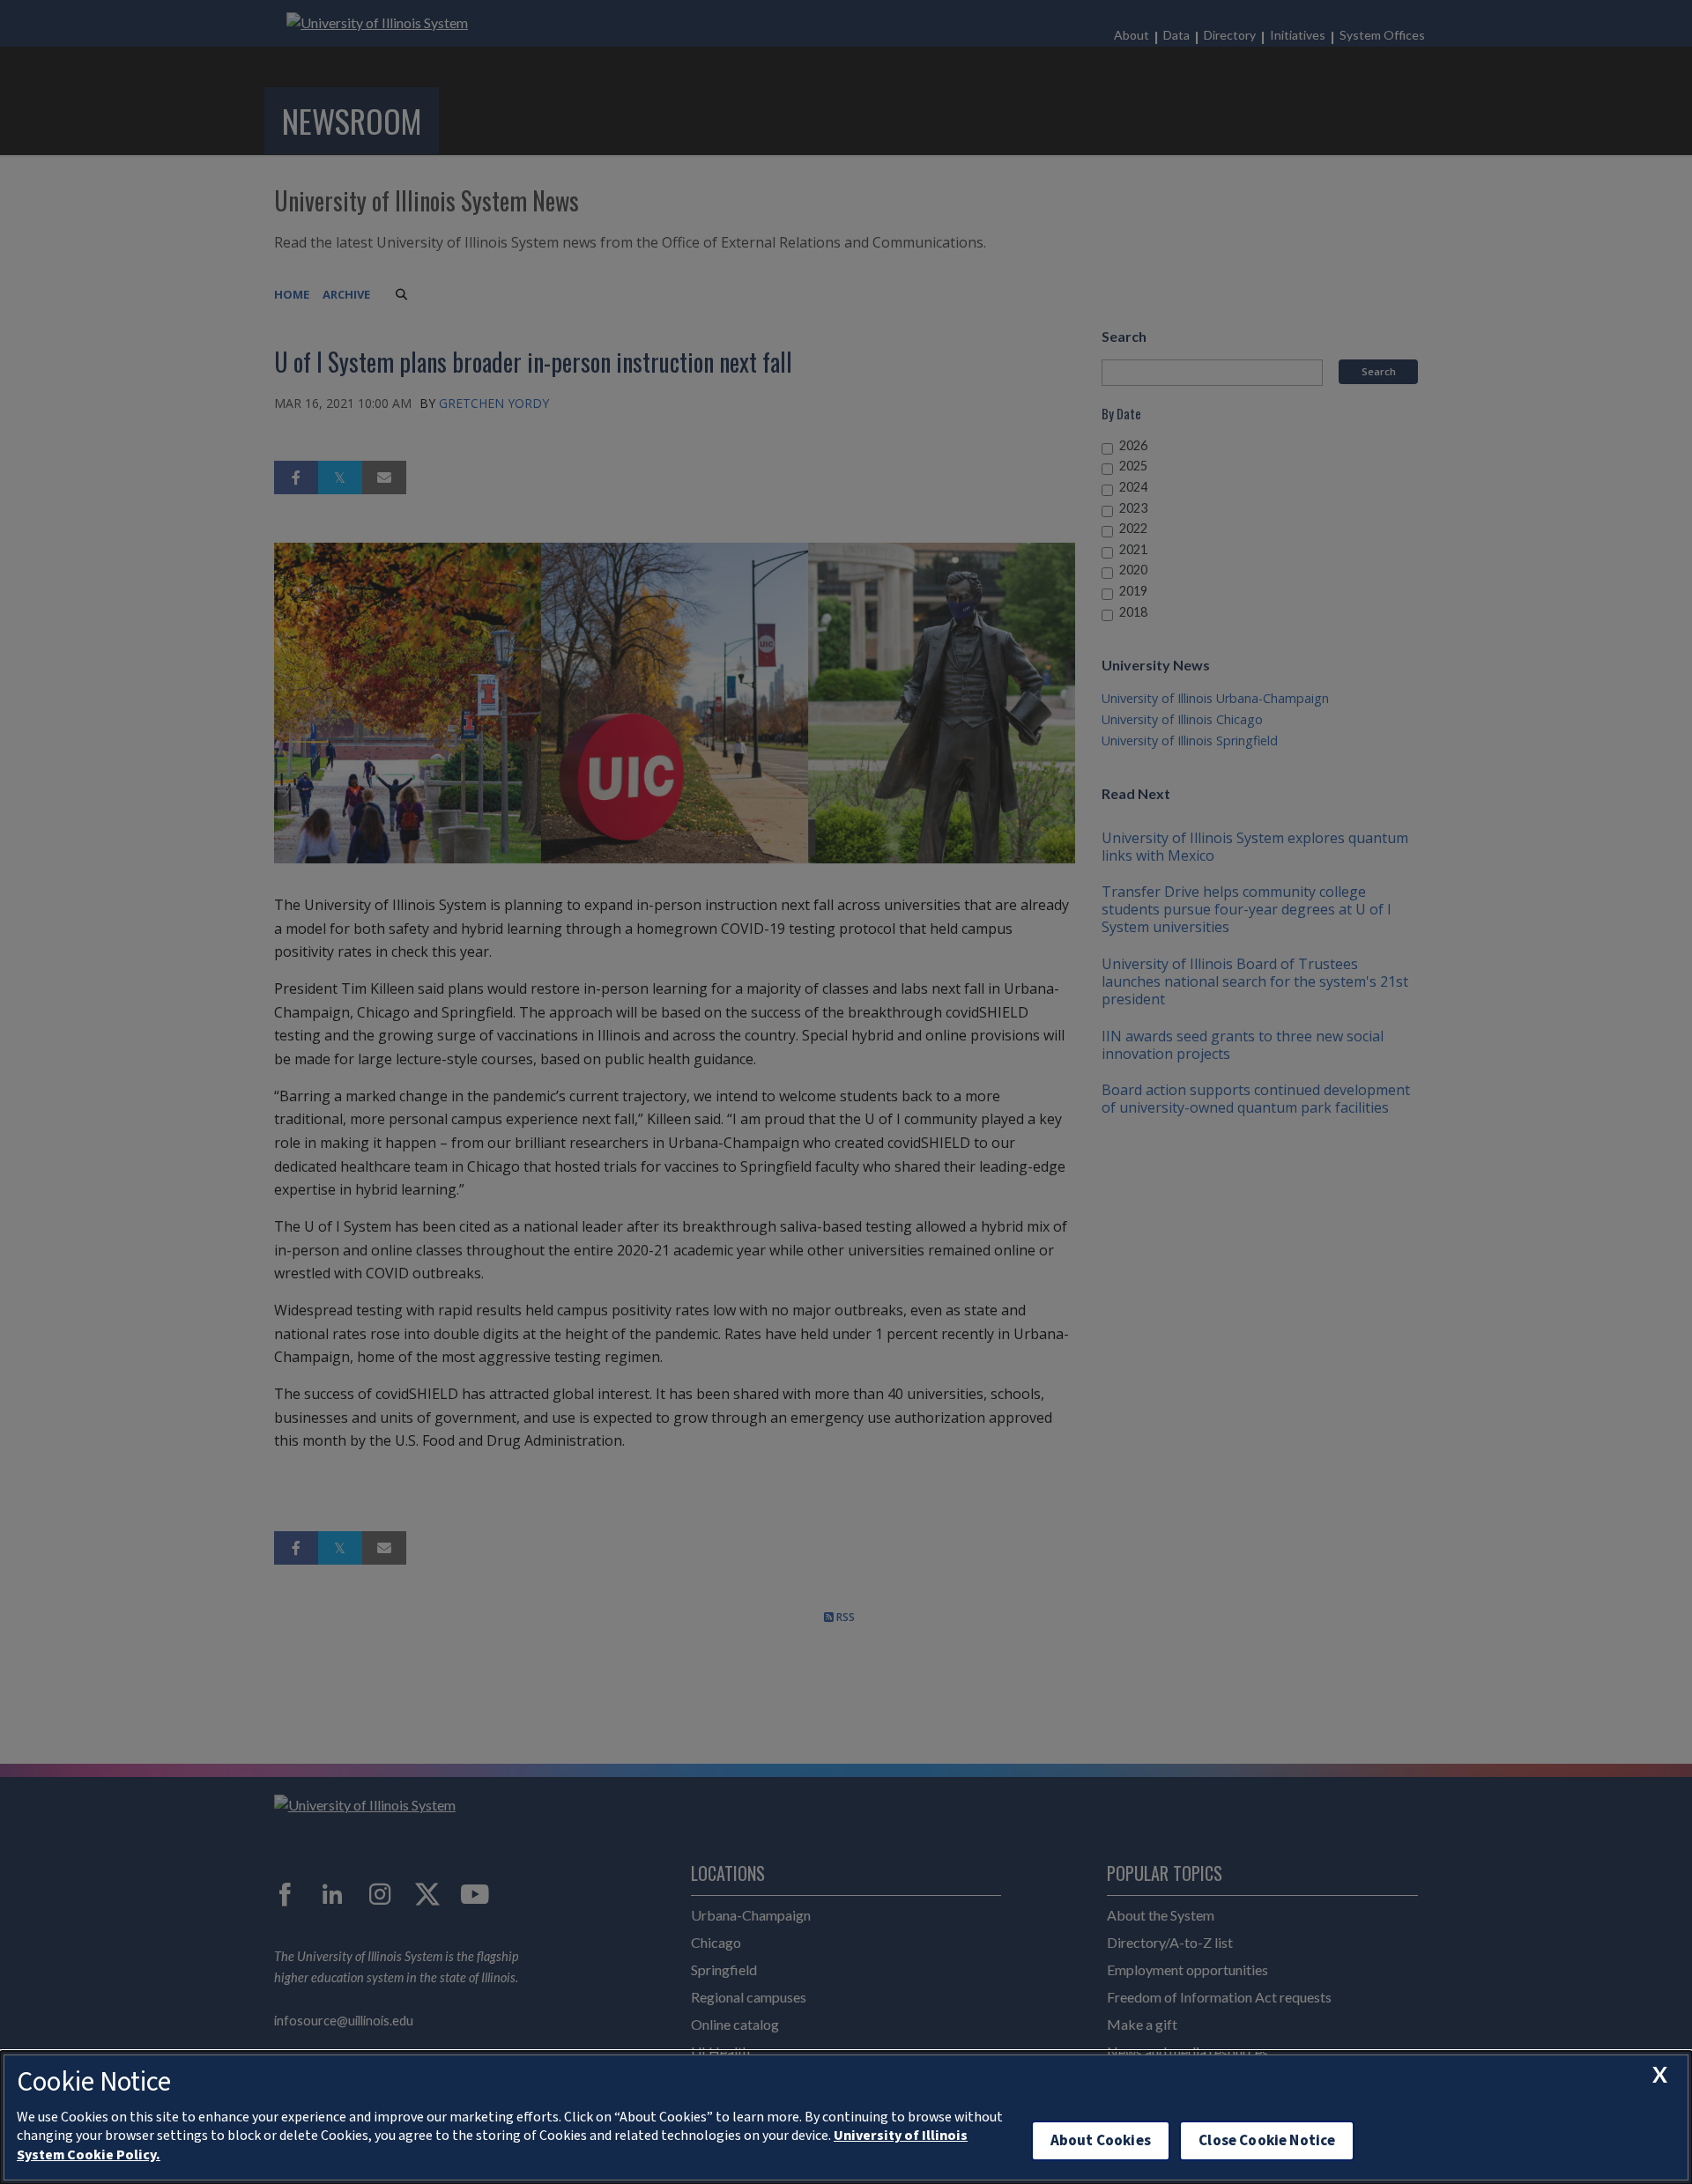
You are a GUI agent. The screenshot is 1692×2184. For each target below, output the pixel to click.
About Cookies (1101, 2140)
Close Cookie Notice (1267, 2140)
